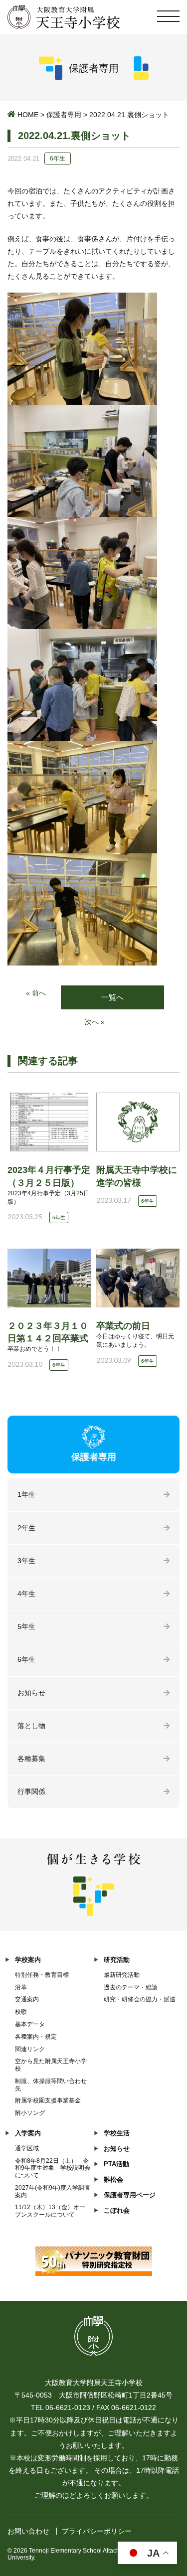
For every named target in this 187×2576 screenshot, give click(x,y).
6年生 (26, 1659)
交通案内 (27, 1999)
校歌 (21, 2012)
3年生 (26, 1561)
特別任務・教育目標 (42, 1975)
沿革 (21, 1987)
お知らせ (31, 1693)
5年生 (26, 1626)
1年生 (26, 1494)
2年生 (26, 1528)
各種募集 (31, 1759)
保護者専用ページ (130, 2195)
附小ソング (30, 2113)
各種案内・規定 (36, 2037)
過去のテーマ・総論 (131, 1987)
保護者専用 (64, 115)
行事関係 (31, 1791)
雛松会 (113, 2179)
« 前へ (36, 993)
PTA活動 (116, 2164)
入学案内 (28, 2133)
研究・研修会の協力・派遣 (140, 1999)
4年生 (26, 1594)
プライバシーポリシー (97, 2531)
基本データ (30, 2024)
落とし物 (31, 1726)
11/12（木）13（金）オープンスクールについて (50, 2211)
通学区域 (27, 2148)
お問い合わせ (28, 2531)
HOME (28, 115)
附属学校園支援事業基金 (48, 2100)
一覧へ (112, 997)
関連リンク (30, 2049)
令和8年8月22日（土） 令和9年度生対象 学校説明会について (53, 2168)
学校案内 (28, 1960)
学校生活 (117, 2133)
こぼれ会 (117, 2210)
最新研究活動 (122, 1975)
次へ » (95, 1022)
